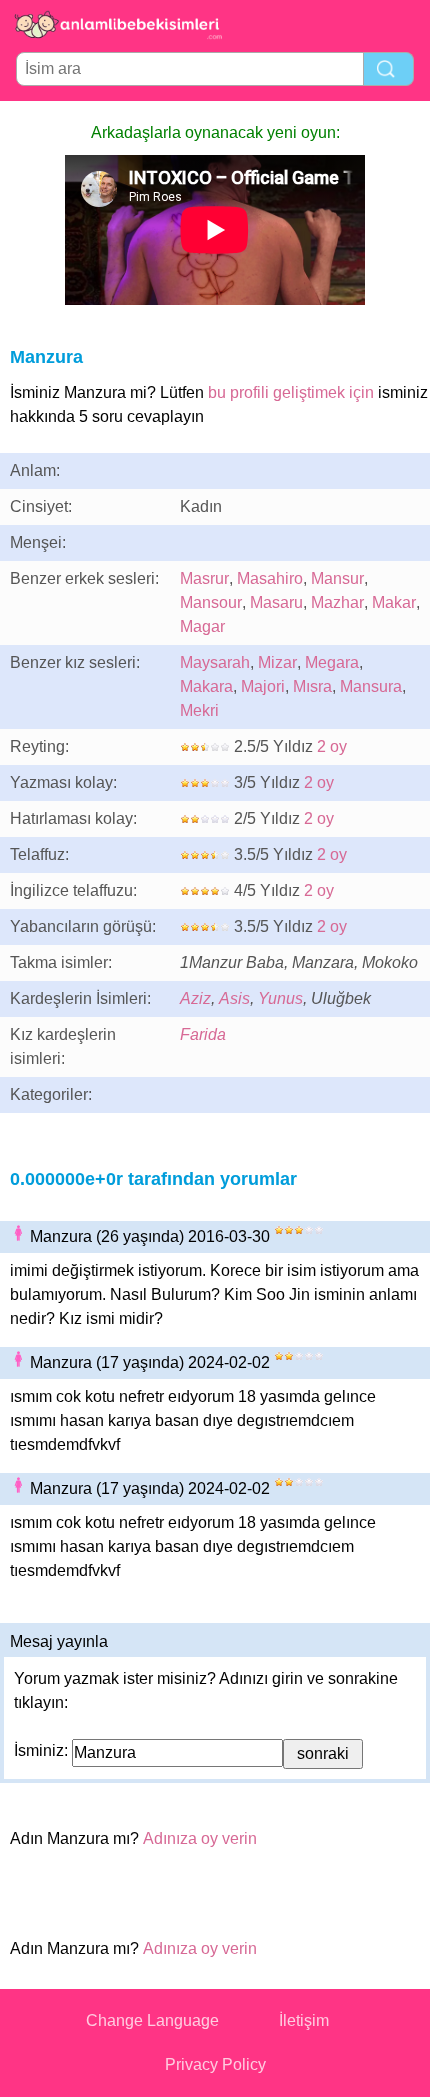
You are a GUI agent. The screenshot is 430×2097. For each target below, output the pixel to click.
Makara (206, 686)
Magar (202, 626)
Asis (234, 998)
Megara (332, 662)
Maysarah (215, 662)
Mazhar (337, 602)
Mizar (277, 662)
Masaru (276, 602)
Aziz (195, 998)
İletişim (304, 2020)
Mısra (312, 686)
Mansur (337, 578)
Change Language (152, 2020)
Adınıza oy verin (200, 1838)
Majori (263, 686)
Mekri (199, 710)
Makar (394, 602)
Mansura (371, 686)
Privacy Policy (215, 2064)
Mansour (211, 602)
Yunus (280, 998)
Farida (203, 1034)
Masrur (204, 578)
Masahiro (270, 578)
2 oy (332, 746)
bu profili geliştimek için (291, 392)
